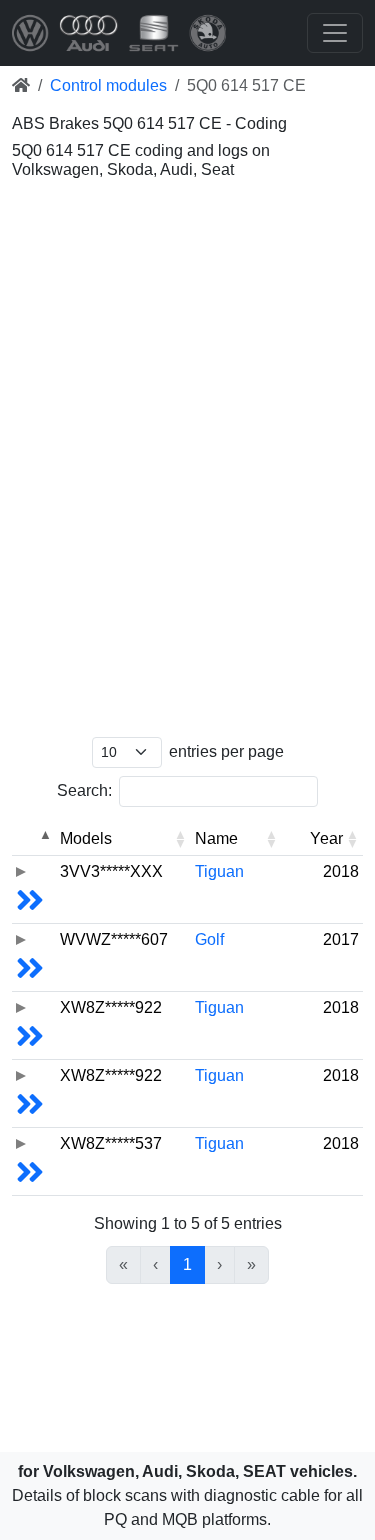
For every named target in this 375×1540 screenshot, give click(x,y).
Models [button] (86, 838)
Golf (209, 939)
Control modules (108, 85)
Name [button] (216, 838)
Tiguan (219, 871)
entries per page (226, 751)
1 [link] (187, 1264)
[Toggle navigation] (335, 33)
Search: (84, 790)
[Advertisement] (187, 267)
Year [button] (326, 838)
